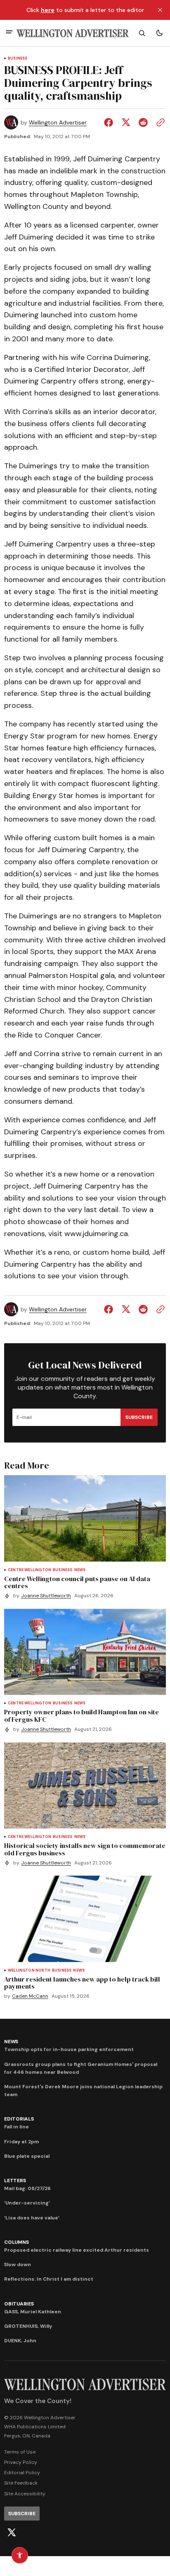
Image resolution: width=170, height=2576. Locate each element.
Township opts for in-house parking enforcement (69, 2049)
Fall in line (17, 2127)
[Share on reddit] (143, 122)
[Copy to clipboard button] (159, 122)
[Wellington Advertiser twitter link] (12, 2533)
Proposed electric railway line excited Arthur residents (77, 2250)
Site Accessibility (25, 2494)
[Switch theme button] (159, 33)
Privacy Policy (21, 2462)
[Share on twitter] (126, 122)
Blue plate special (27, 2156)
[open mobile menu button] (9, 33)
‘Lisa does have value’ (32, 2218)
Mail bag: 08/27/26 (27, 2188)
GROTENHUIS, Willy (28, 2326)
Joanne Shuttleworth (46, 1596)
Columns (16, 2242)
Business (18, 59)
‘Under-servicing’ (27, 2203)
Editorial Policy (22, 2473)
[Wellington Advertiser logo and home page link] (73, 33)
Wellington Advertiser (58, 123)
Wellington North (29, 1971)
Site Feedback (21, 2483)
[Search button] (142, 33)
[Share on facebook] (110, 122)
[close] (160, 10)
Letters (15, 2181)
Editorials (19, 2119)
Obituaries (19, 2304)
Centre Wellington (30, 1570)
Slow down (18, 2264)
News (80, 1570)
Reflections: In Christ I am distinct (49, 2279)
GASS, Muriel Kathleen (33, 2312)
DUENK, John (20, 2341)
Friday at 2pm (21, 2142)
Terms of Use (20, 2452)
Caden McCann (30, 1996)
